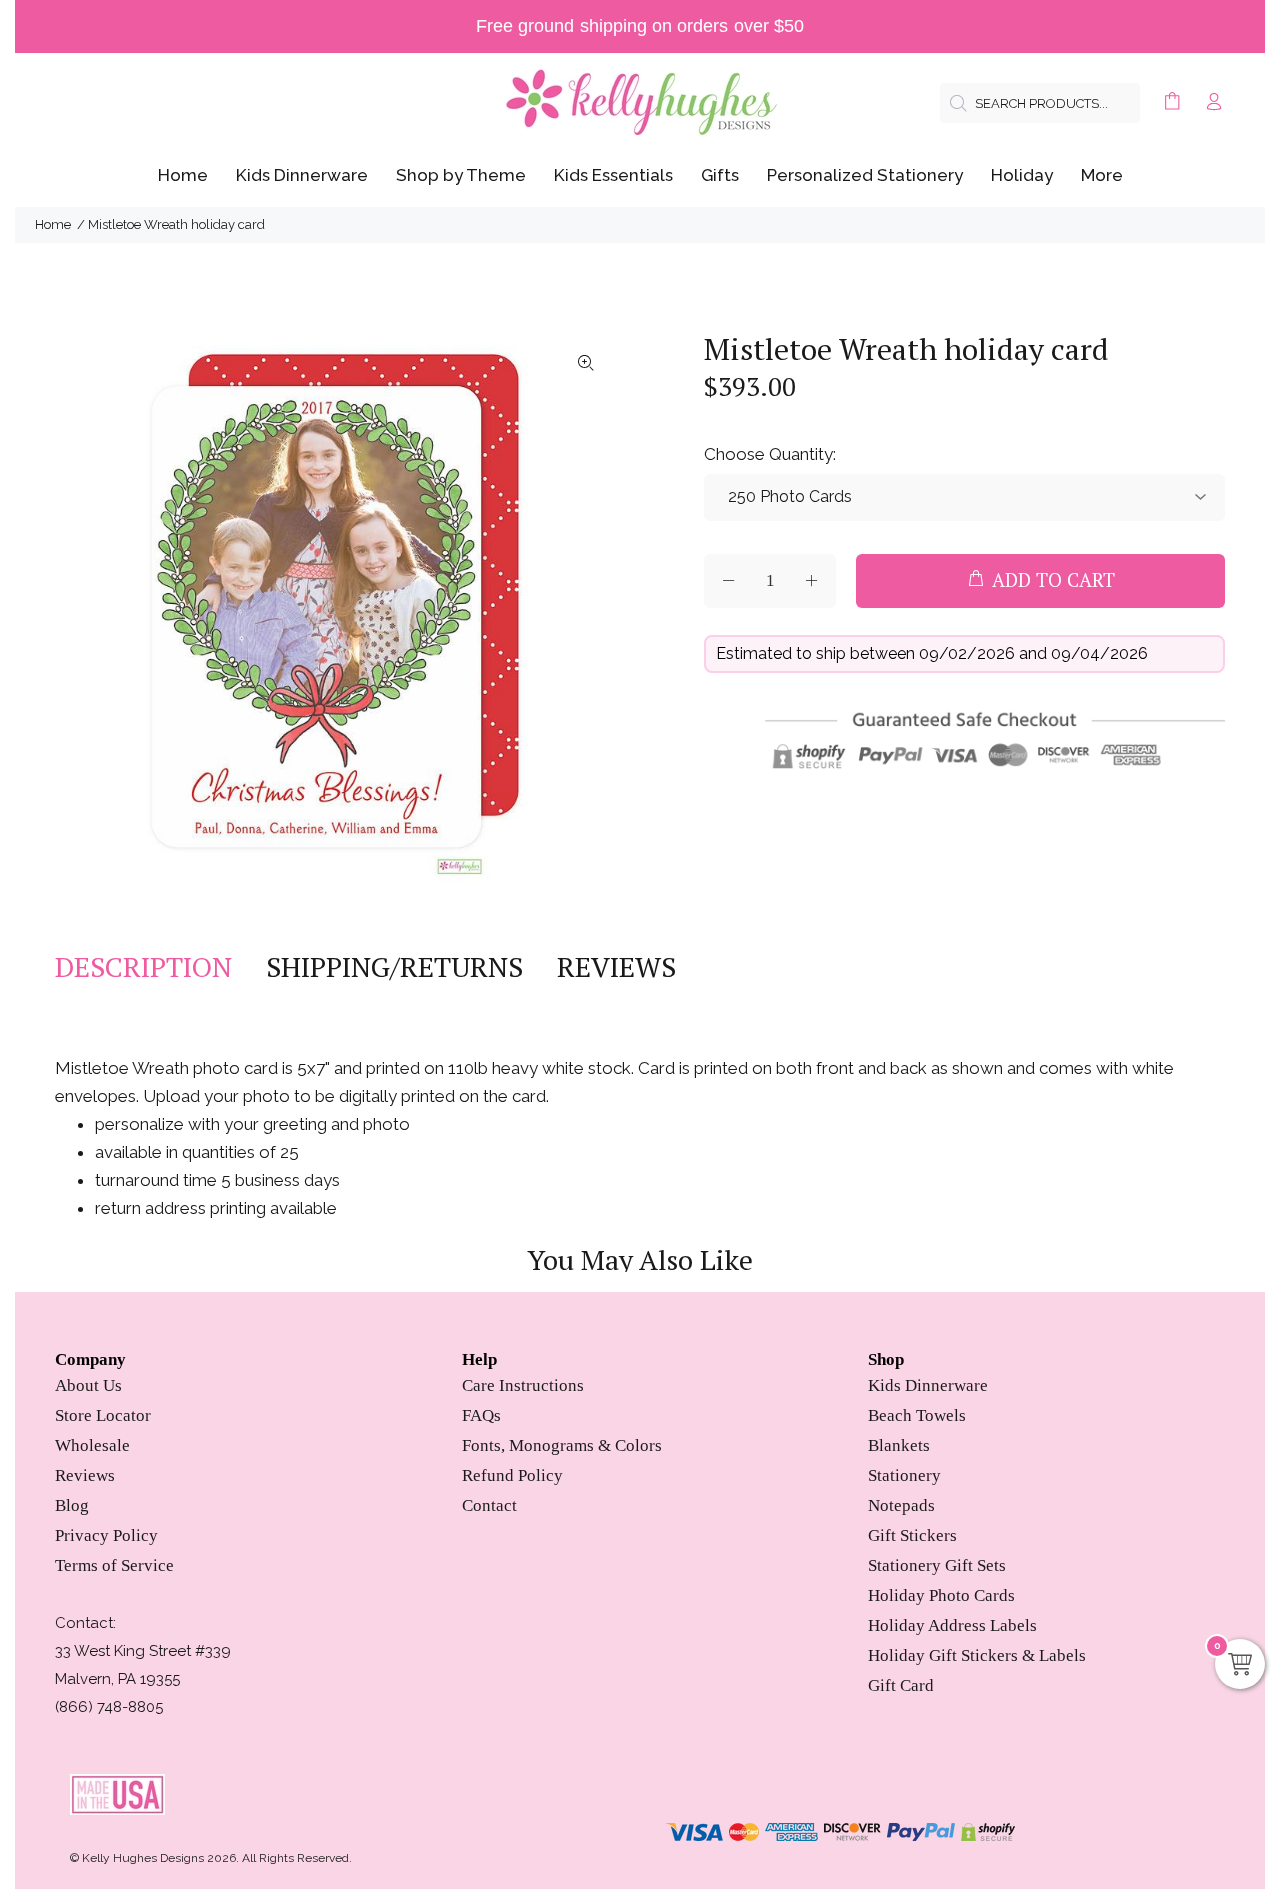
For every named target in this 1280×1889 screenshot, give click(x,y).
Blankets (899, 1445)
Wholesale (92, 1445)
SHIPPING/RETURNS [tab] (394, 967)
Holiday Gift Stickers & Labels (977, 1655)
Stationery (904, 1475)
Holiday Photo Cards (941, 1595)
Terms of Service (114, 1565)
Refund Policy (512, 1475)
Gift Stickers (912, 1535)
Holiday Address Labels (952, 1625)
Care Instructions (523, 1385)
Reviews (85, 1475)
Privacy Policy (106, 1535)
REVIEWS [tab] (616, 967)
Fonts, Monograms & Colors (562, 1445)
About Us (88, 1385)
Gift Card (901, 1685)
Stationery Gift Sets (937, 1565)
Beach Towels (917, 1415)
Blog (72, 1505)
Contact (489, 1505)
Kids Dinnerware (928, 1385)
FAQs (481, 1415)
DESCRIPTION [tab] (143, 967)
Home (53, 224)
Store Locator (103, 1415)
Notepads (901, 1505)
